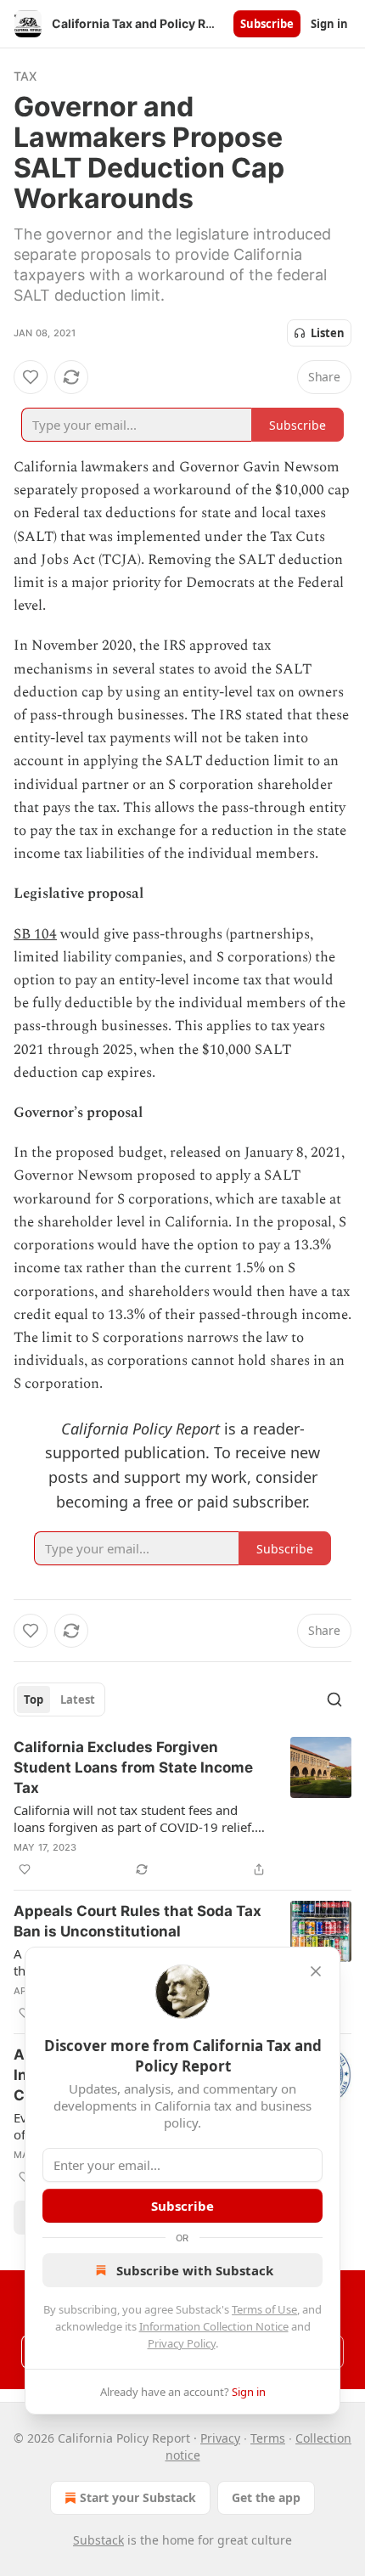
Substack (98, 2540)
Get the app (266, 2497)
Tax (25, 76)
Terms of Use (264, 2309)
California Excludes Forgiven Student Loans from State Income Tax (133, 1767)
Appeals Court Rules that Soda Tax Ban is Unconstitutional (138, 1921)
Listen (328, 333)
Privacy (220, 2438)
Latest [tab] (78, 1699)
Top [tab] (34, 1699)
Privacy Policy (182, 2343)
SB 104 (35, 934)
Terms (268, 2438)
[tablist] (59, 1699)
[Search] (334, 1699)
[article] (182, 1808)
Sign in (329, 24)
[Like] (31, 377)
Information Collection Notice (214, 2326)
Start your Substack (138, 2497)
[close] (316, 1971)
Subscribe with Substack (195, 2270)
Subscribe (267, 24)
